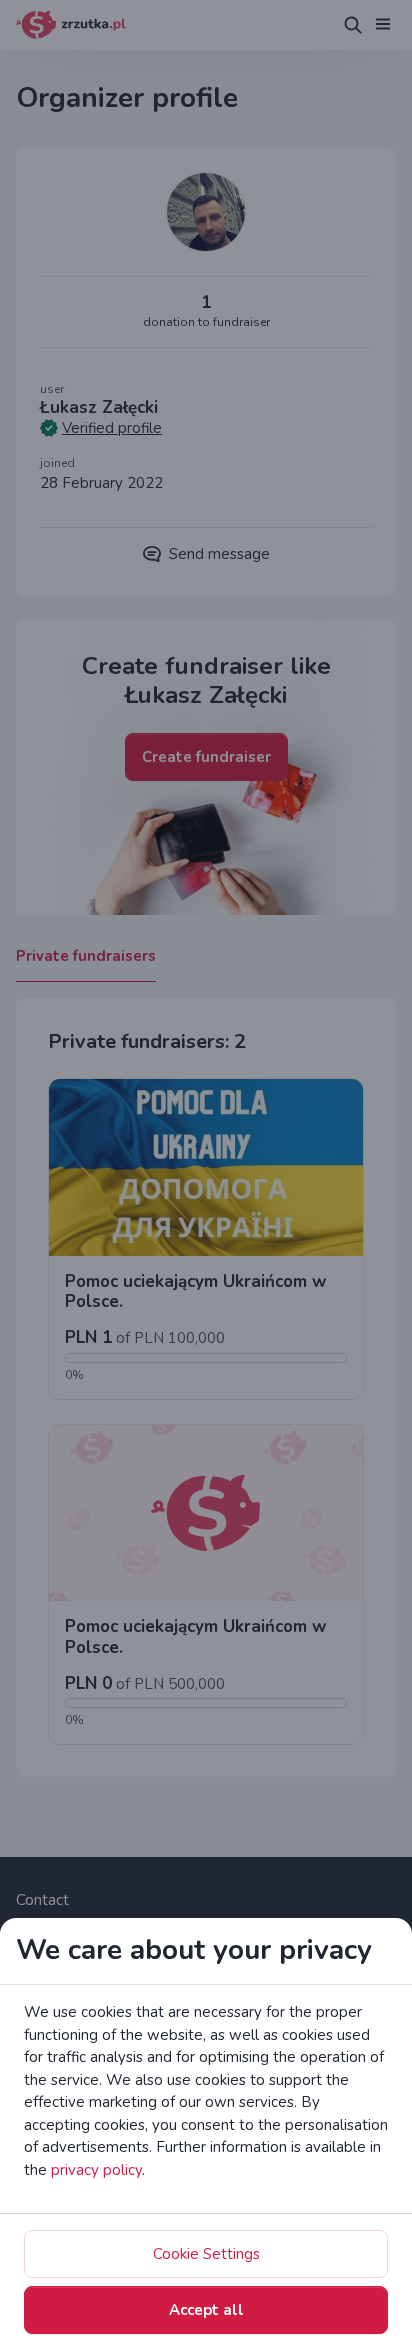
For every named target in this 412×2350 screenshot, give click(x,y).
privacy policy (96, 2170)
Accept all (206, 2310)
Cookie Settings (206, 2254)
